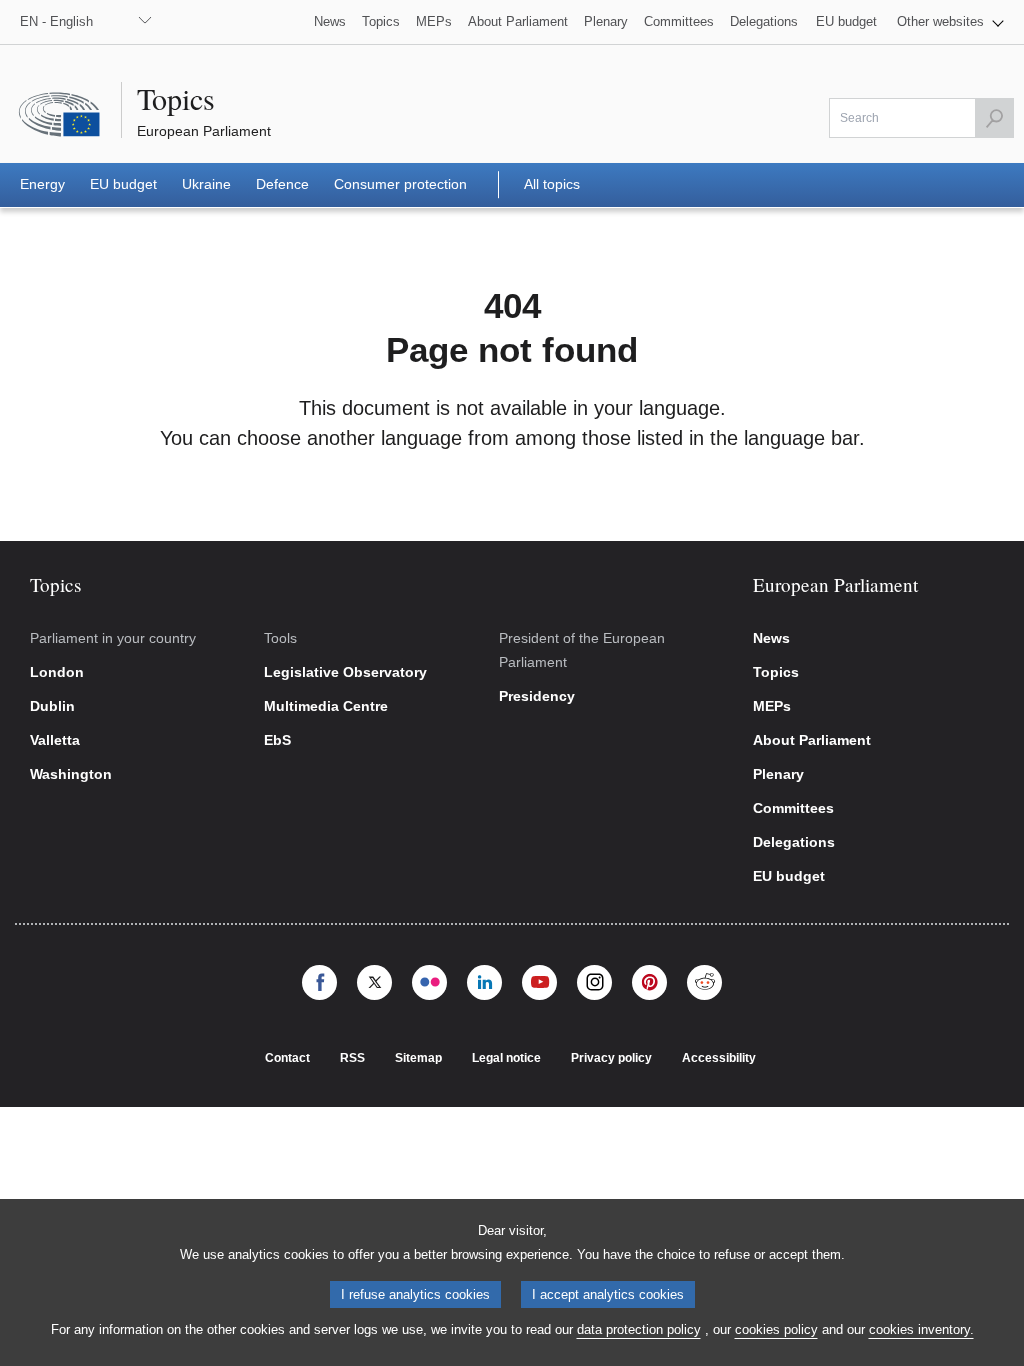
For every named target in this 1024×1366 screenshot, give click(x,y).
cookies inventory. (921, 1329)
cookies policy (776, 1329)
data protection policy (639, 1329)
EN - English (56, 21)
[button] (950, 22)
